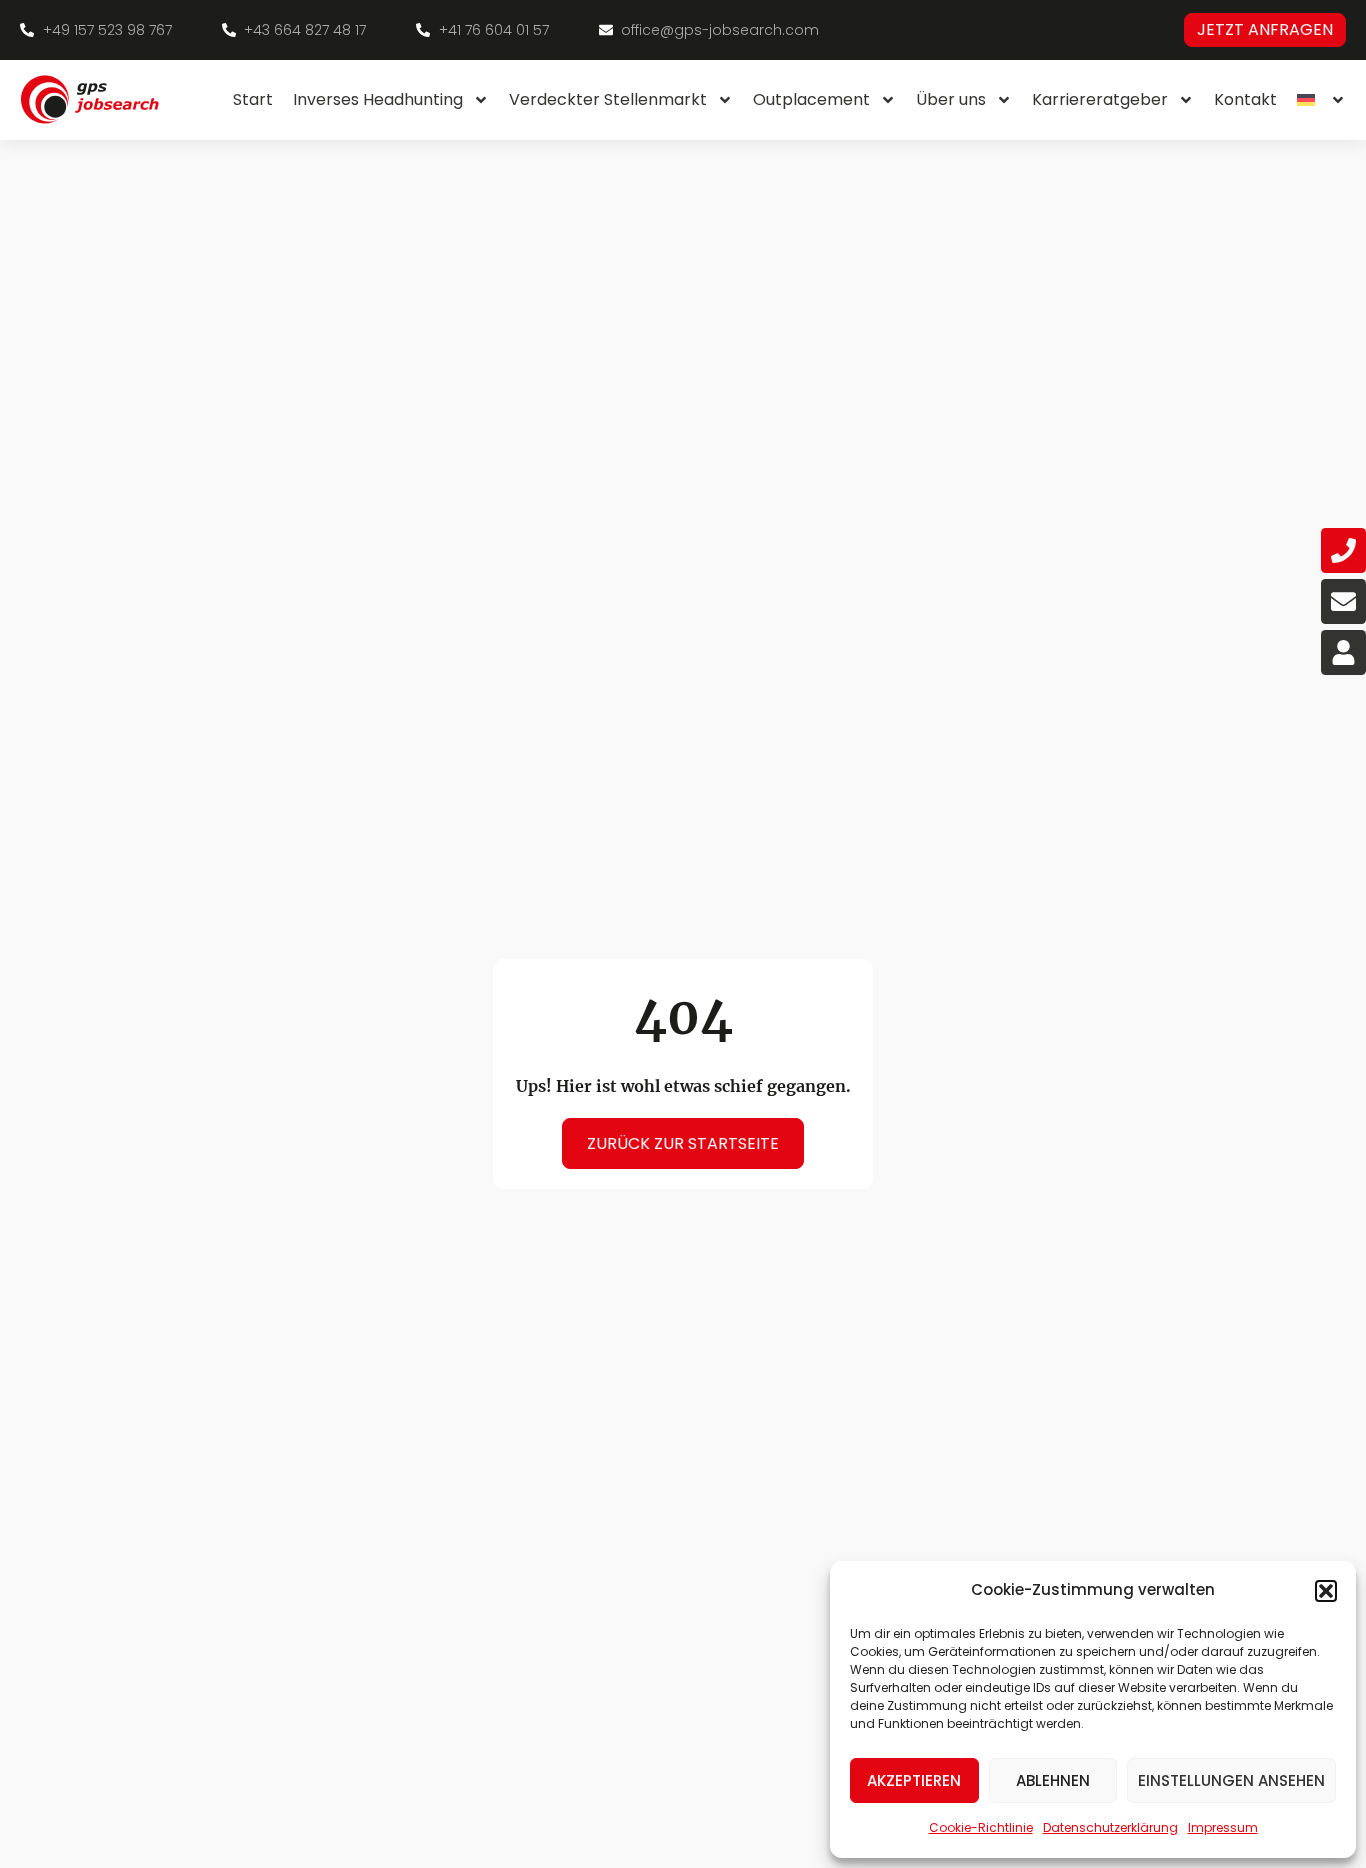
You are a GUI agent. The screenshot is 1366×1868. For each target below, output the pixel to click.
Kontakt (1245, 99)
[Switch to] (1321, 100)
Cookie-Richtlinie (981, 1827)
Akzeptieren (914, 1780)
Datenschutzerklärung (1110, 1827)
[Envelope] (1343, 601)
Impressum (1223, 1827)
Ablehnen (1053, 1780)
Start (253, 99)
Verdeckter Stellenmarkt (608, 99)
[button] (1326, 1591)
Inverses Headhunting (378, 99)
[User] (1343, 652)
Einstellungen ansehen (1231, 1780)
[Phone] (1343, 550)
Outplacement (811, 99)
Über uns (951, 99)
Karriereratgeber (1100, 99)
